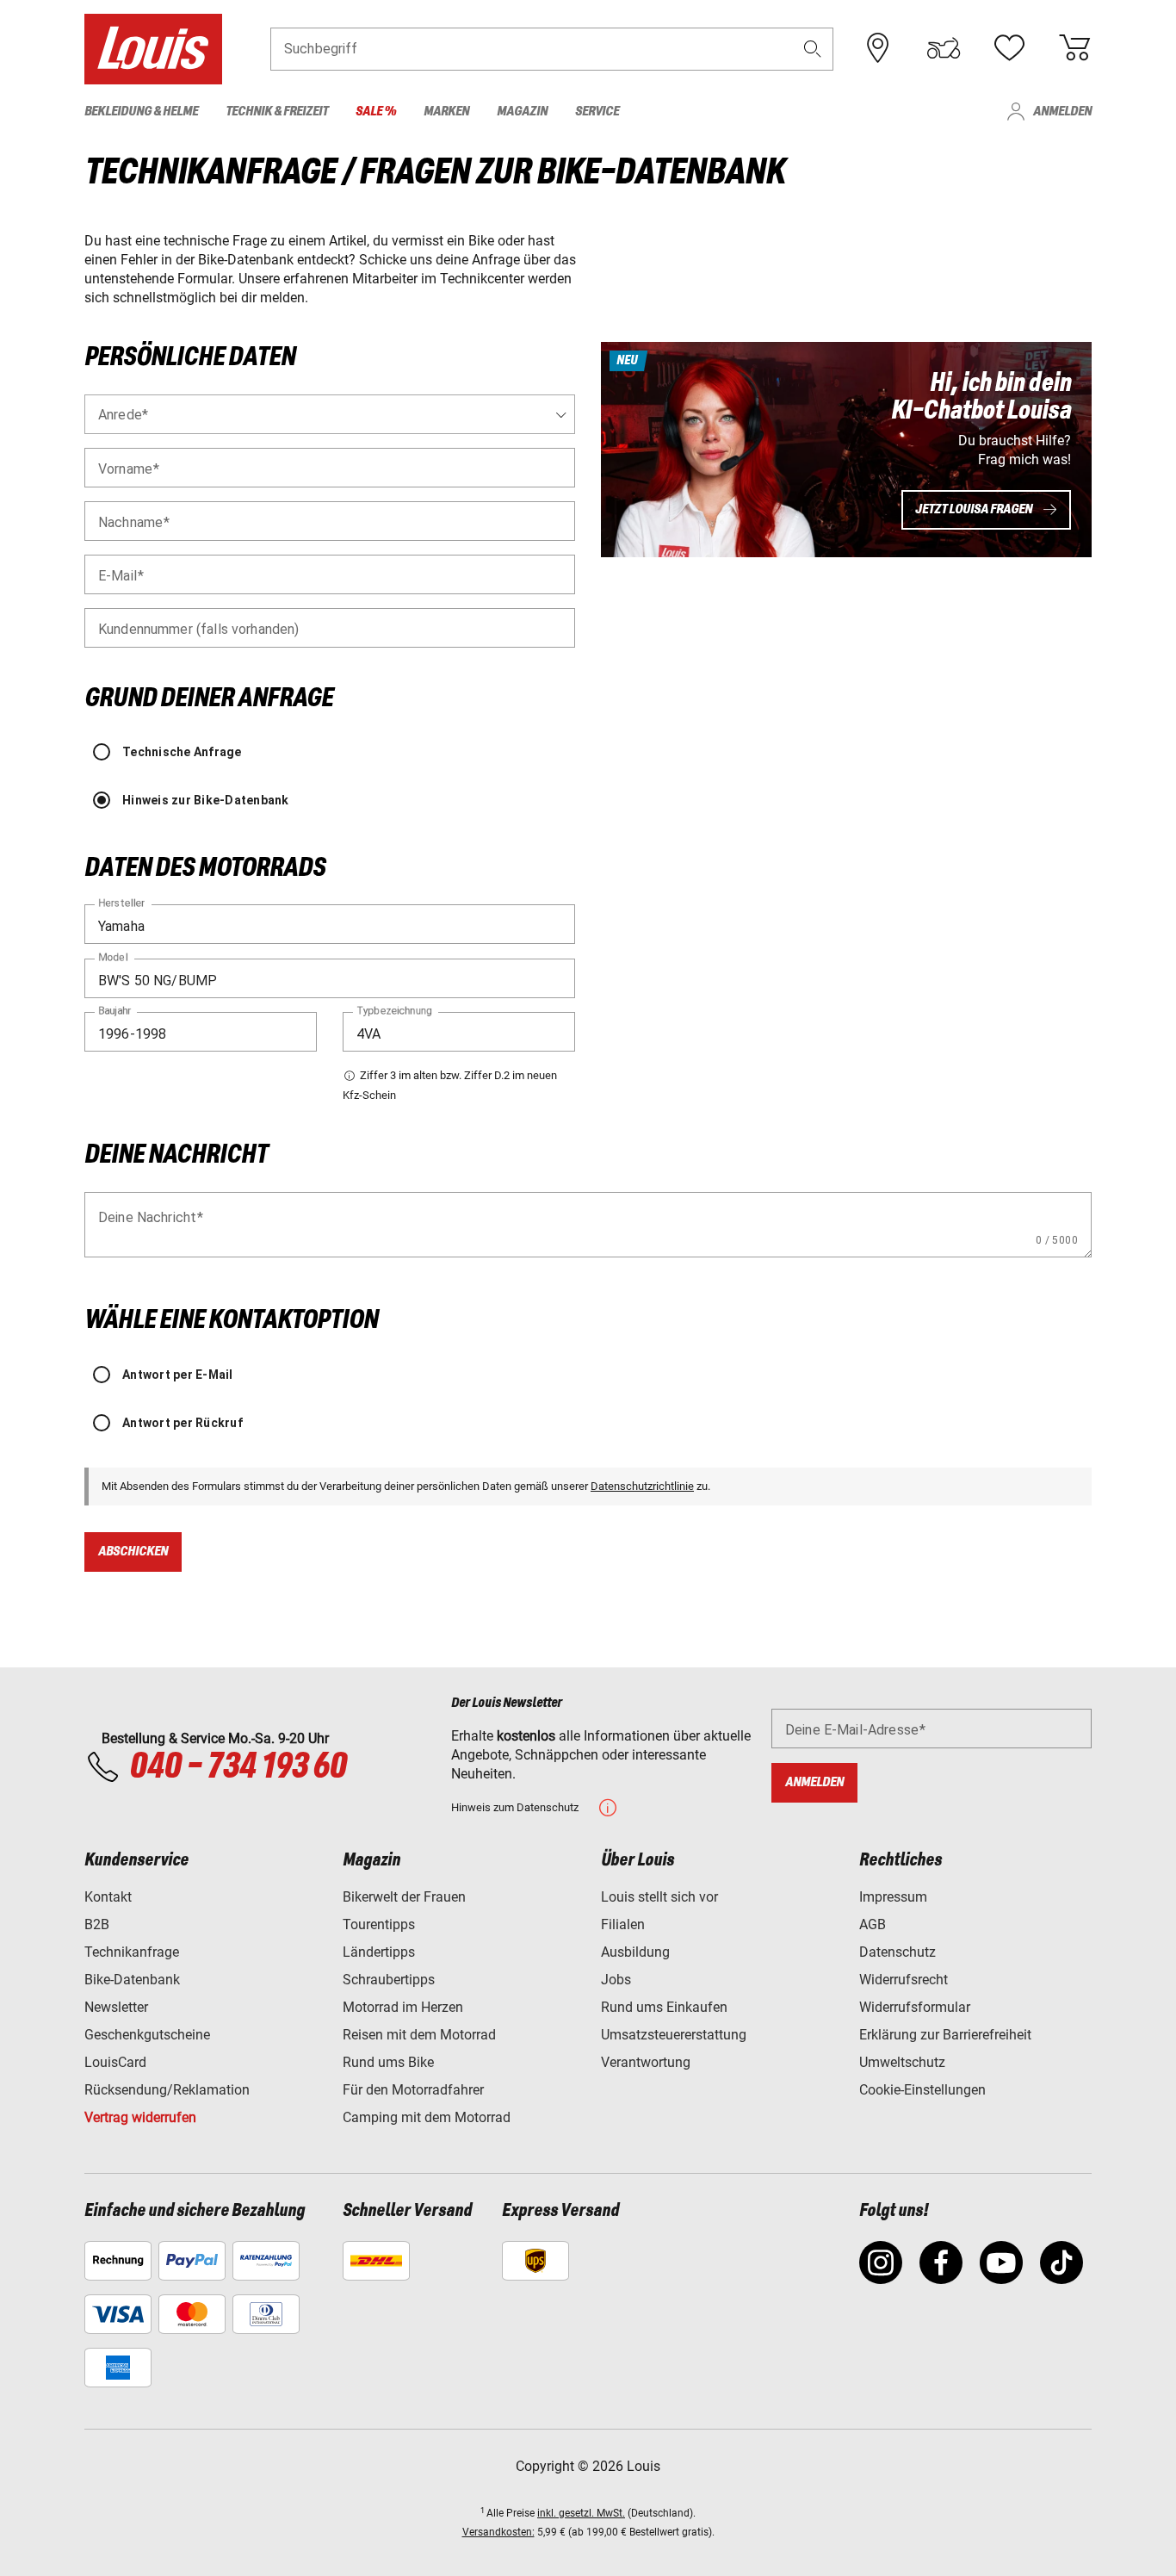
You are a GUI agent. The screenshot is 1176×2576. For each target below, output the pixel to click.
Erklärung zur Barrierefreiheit (945, 2035)
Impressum (893, 1897)
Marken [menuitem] (446, 112)
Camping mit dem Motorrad (427, 2117)
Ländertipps (379, 1952)
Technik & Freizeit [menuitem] (277, 112)
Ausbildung (635, 1952)
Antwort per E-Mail (178, 1375)
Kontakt (108, 1897)
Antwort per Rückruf (183, 1423)
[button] (813, 49)
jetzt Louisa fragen (974, 509)
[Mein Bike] (944, 48)
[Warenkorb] (1074, 48)
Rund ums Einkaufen (664, 2007)
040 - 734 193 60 (238, 1767)
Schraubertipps (389, 1980)
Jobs (616, 1980)
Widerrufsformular (915, 2007)
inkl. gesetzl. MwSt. (581, 2513)
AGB (873, 1924)
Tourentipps (379, 1924)
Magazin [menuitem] (522, 112)
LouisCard (115, 2062)
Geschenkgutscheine (147, 2035)
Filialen (623, 1924)
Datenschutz (897, 1952)
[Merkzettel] (1009, 48)
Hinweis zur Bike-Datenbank (206, 800)
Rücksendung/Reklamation (167, 2090)
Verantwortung (646, 2062)
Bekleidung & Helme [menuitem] (141, 112)
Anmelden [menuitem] (1062, 112)
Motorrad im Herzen (403, 2007)
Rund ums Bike (388, 2062)
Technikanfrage (132, 1952)
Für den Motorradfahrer (413, 2090)
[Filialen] (878, 48)
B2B (97, 1924)
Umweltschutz (902, 2062)
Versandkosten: (498, 2532)
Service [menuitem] (597, 112)
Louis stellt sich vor (659, 1897)
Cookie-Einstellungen (922, 2090)
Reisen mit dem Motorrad (419, 2035)
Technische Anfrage (182, 752)
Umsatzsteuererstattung (674, 2035)
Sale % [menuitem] (376, 112)
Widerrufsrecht (904, 1980)
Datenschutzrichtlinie (642, 1486)
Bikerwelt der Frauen (404, 1897)
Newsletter (116, 2007)
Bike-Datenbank (132, 1980)
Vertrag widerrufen (140, 2117)
